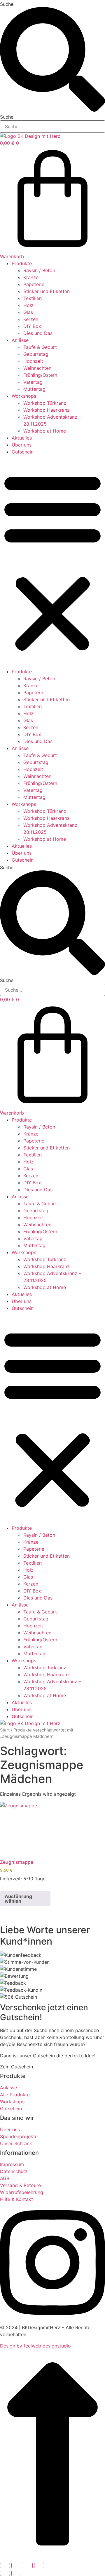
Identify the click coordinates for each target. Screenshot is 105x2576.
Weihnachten (37, 368)
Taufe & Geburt (40, 347)
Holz (28, 305)
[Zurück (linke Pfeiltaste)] (5, 2573)
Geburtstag (36, 354)
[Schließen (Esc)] (39, 2566)
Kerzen (31, 319)
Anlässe (20, 340)
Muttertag (34, 389)
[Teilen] (28, 2566)
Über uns (22, 445)
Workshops (24, 396)
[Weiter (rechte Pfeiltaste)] (16, 2573)
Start (5, 1730)
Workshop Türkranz (45, 403)
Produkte (22, 263)
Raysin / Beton (39, 270)
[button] (52, 562)
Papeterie (34, 284)
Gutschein (23, 452)
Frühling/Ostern (40, 375)
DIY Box (32, 326)
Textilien (33, 298)
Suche (7, 4)
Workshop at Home (45, 431)
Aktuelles (22, 438)
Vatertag (33, 382)
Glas (28, 312)
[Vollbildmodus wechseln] (16, 2566)
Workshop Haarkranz (47, 410)
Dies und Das (38, 333)
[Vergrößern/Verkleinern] (5, 2566)
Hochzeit (33, 361)
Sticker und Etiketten (47, 291)
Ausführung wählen (18, 1899)
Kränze (31, 277)
